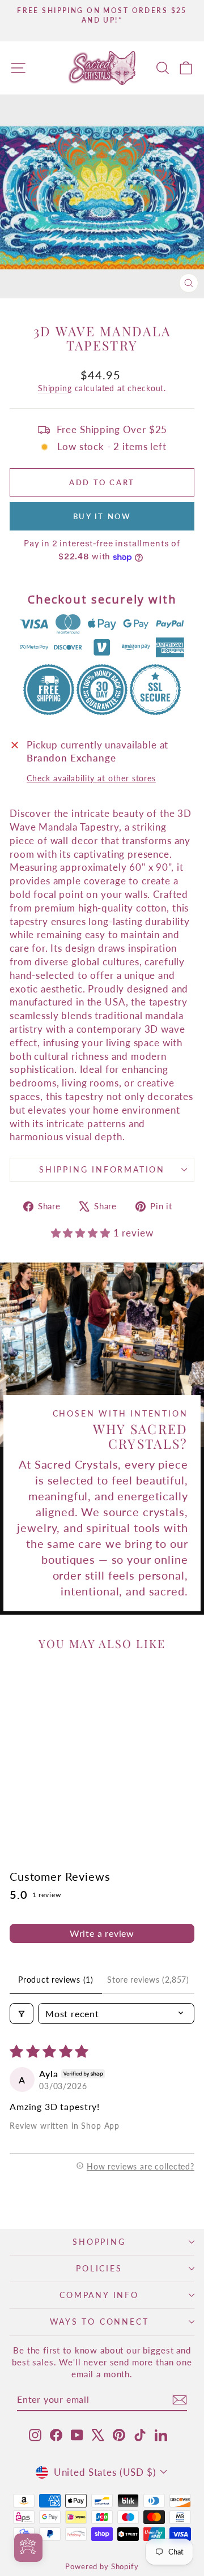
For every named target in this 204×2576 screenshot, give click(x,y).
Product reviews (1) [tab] (56, 1980)
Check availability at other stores (91, 778)
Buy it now (102, 516)
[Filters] (22, 2014)
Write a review (102, 1933)
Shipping (55, 388)
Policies (99, 2268)
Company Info (99, 2295)
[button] (82, 1233)
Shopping (99, 2242)
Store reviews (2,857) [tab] (148, 1980)
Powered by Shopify (102, 2566)
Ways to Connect (99, 2322)
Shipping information (102, 1169)
